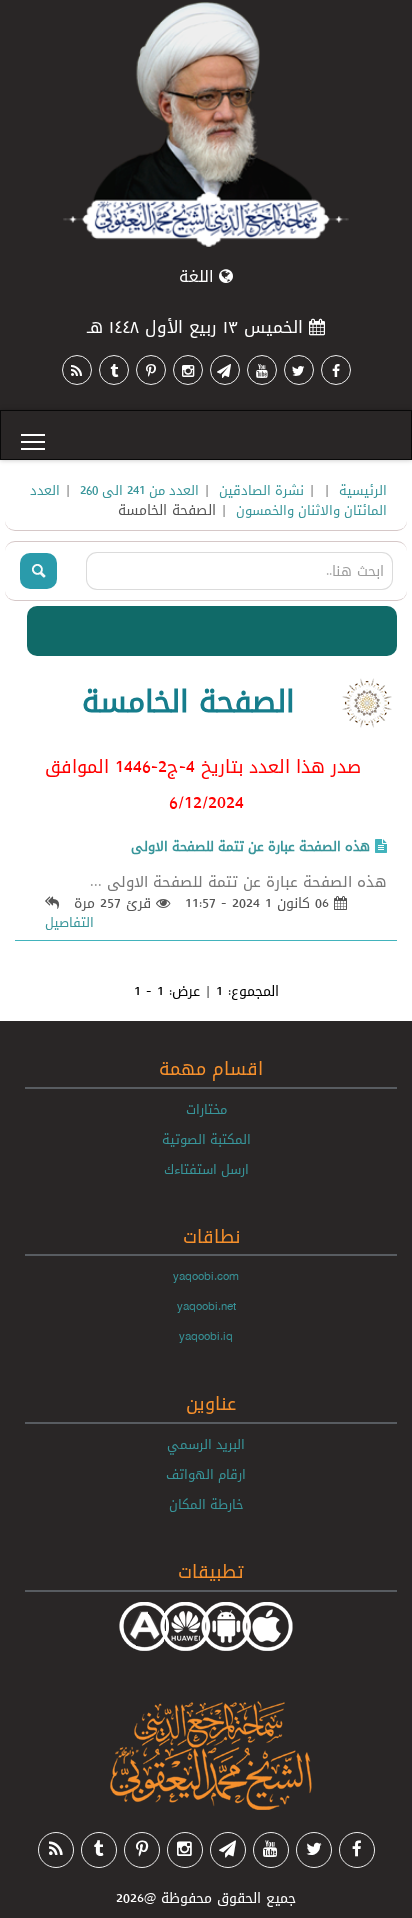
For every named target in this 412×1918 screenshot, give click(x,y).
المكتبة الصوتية (206, 1139)
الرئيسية (363, 490)
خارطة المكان (206, 1504)
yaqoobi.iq (206, 1336)
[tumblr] (114, 370)
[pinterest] (151, 370)
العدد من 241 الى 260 (139, 490)
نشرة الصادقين (261, 490)
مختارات (206, 1109)
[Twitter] (299, 370)
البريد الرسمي (206, 1444)
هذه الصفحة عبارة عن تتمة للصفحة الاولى (250, 846)
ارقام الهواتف (206, 1474)
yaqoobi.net (206, 1306)
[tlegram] (225, 370)
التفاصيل (69, 922)
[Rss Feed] (77, 370)
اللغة (199, 276)
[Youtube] (262, 370)
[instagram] (188, 370)
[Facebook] (336, 370)
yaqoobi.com (206, 1276)
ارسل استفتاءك (206, 1169)
